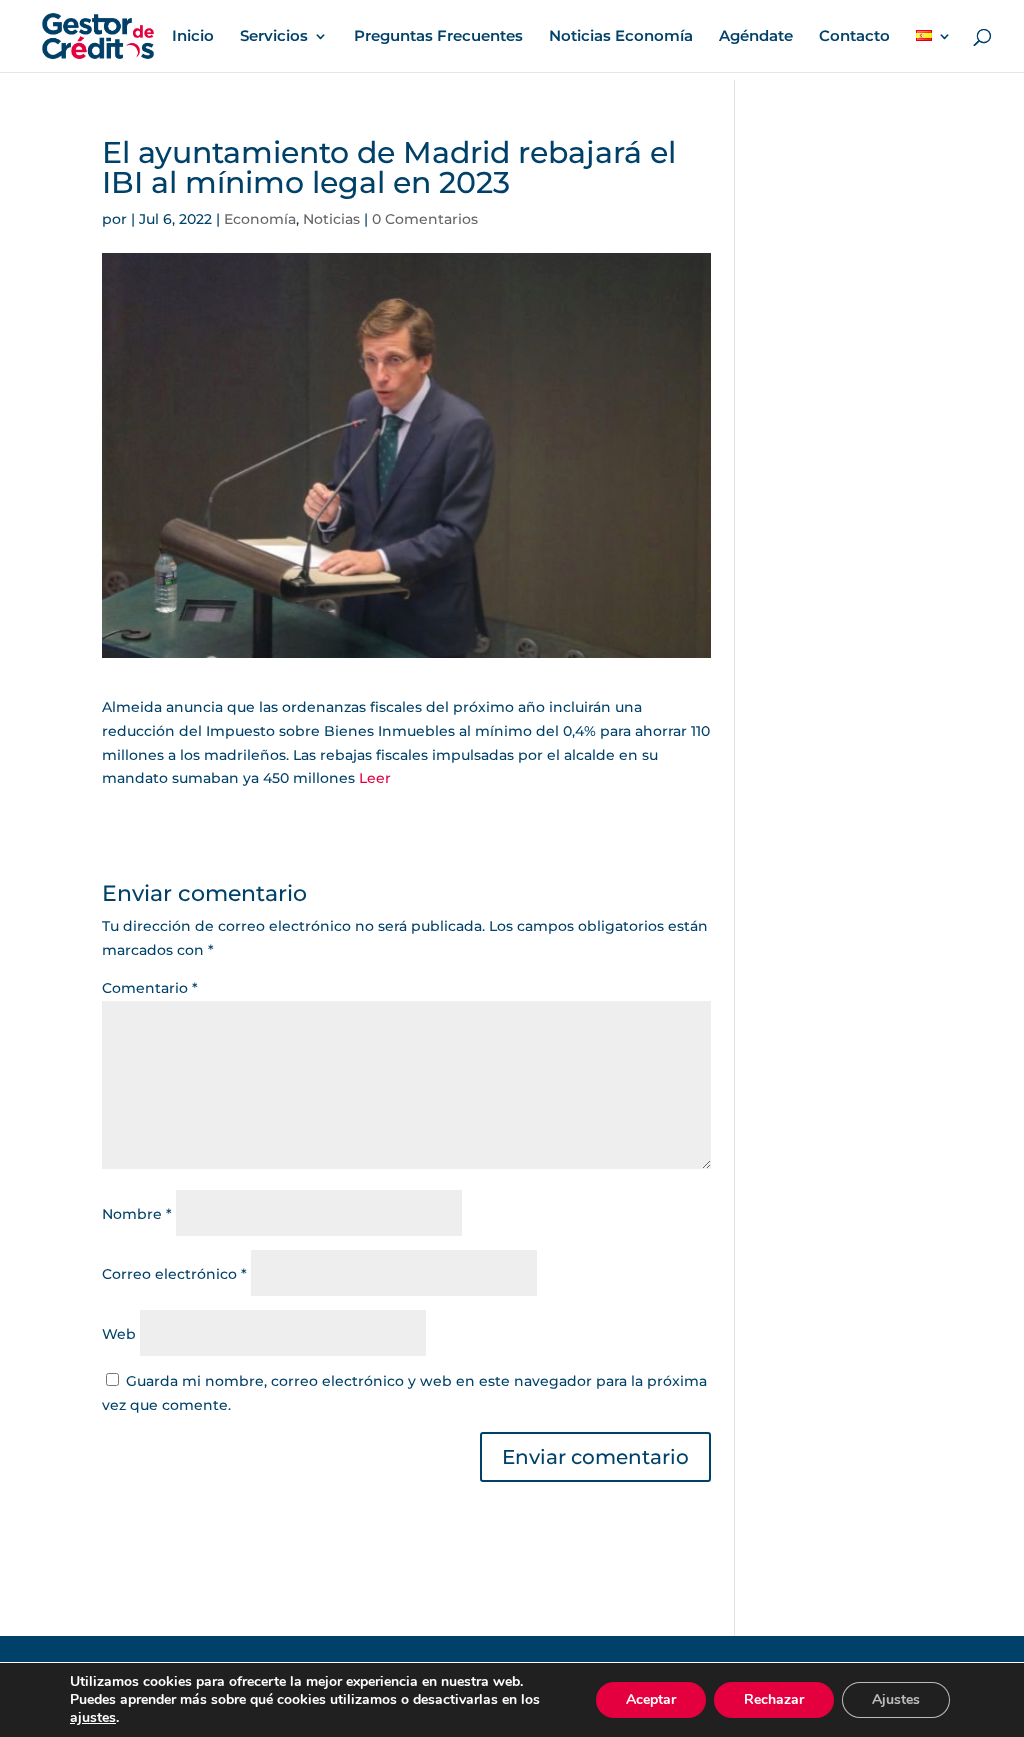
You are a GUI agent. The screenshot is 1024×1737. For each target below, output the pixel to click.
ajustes (93, 1718)
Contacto (854, 37)
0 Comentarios (425, 219)
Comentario (150, 988)
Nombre (137, 1214)
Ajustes (896, 1699)
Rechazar (774, 1699)
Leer (375, 778)
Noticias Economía (621, 37)
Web (119, 1334)
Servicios (274, 37)
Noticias (331, 219)
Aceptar (651, 1699)
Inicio (193, 37)
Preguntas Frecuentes (438, 37)
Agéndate (756, 37)
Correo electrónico (174, 1274)
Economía (260, 219)
